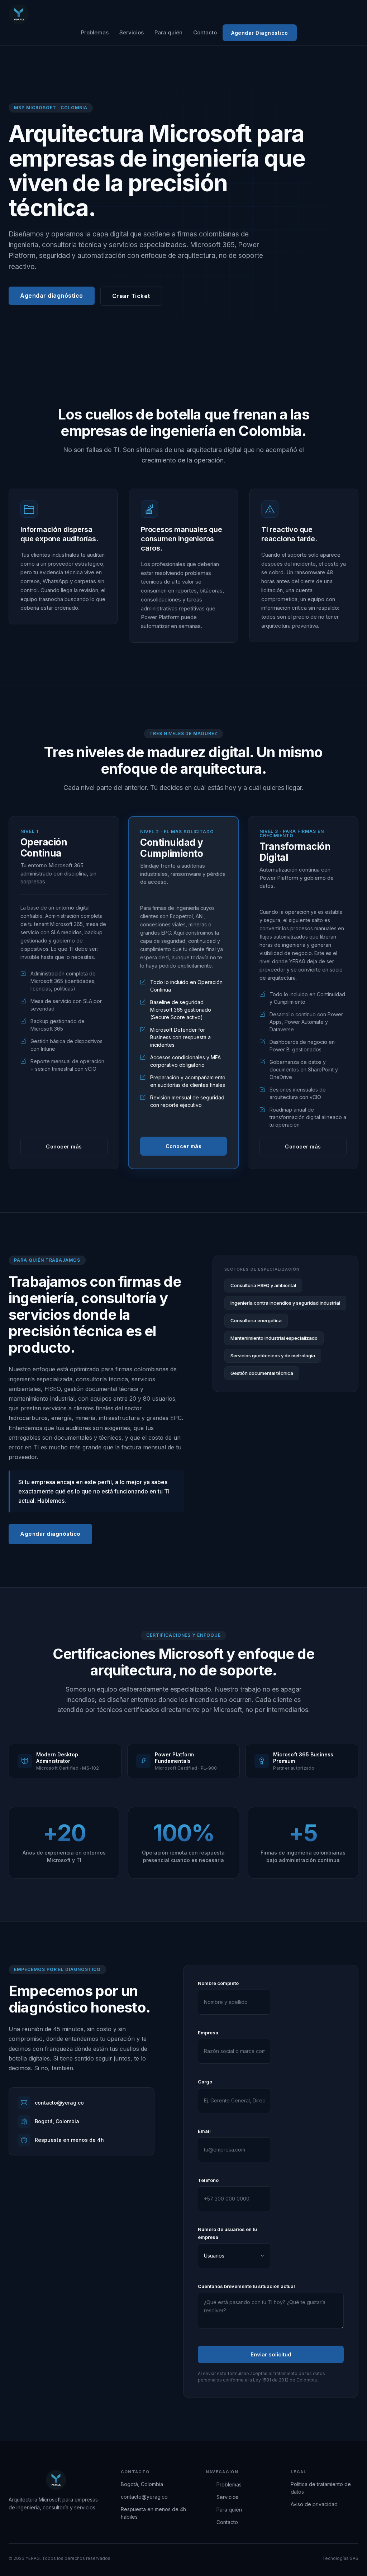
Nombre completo (218, 1983)
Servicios (132, 32)
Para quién (168, 32)
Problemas (95, 32)
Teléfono (208, 2180)
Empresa (208, 2033)
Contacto (205, 32)
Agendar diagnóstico (52, 296)
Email (204, 2131)
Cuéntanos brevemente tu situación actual (246, 2286)
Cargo (205, 2082)
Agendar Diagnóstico (260, 33)
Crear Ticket (131, 296)
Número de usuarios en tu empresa (227, 2233)
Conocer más (64, 1147)
